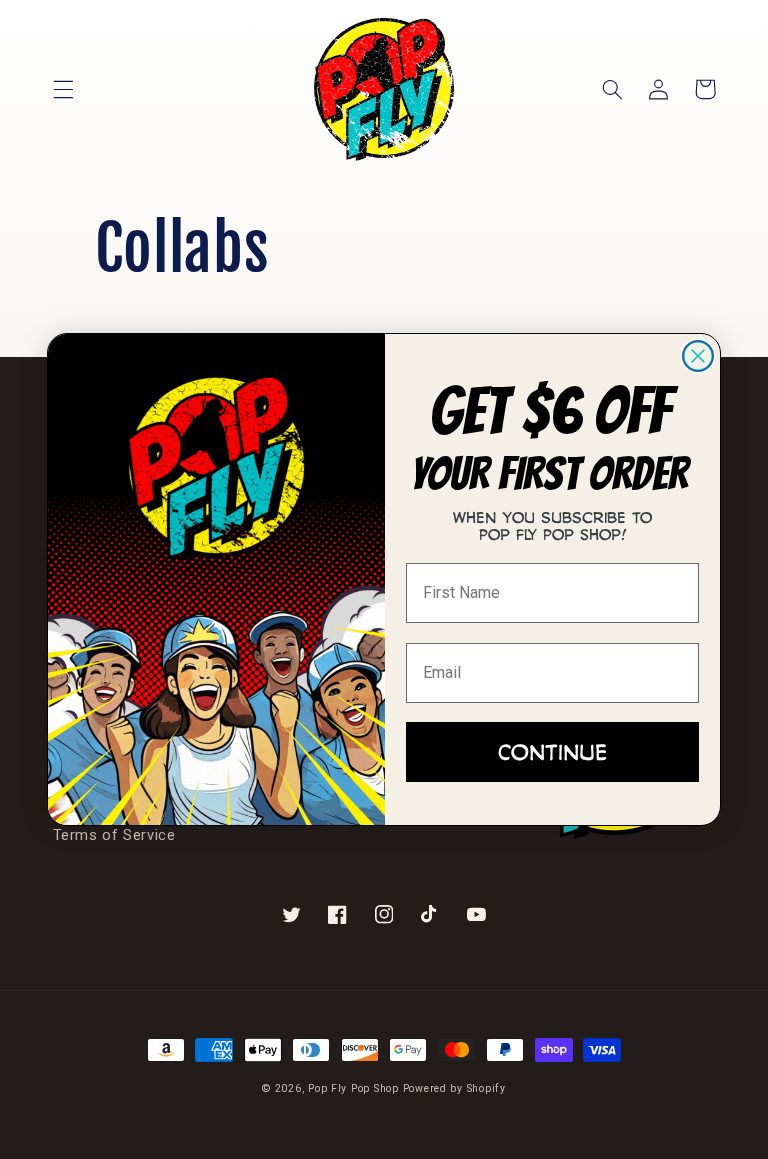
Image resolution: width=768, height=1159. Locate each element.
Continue (552, 751)
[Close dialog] (698, 356)
